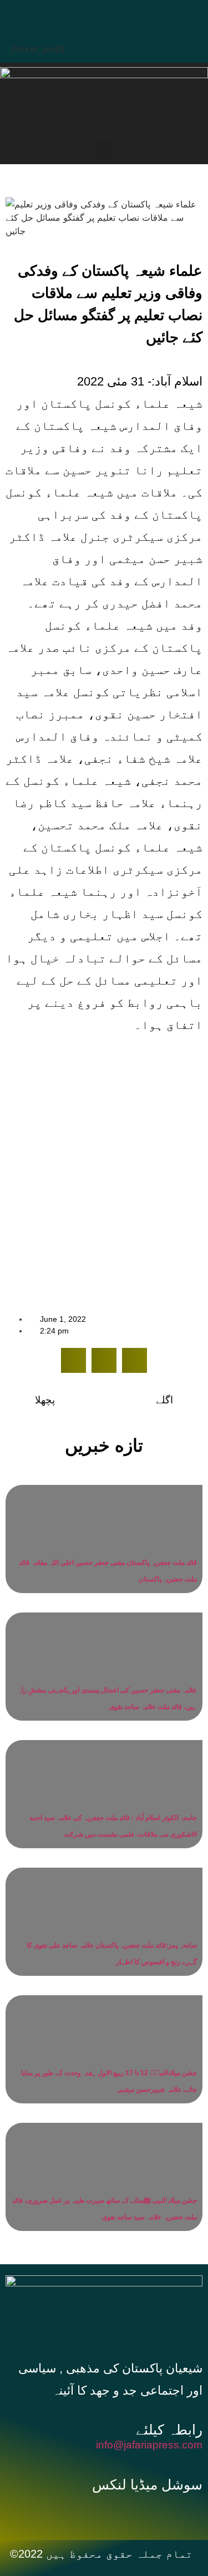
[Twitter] (90, 14)
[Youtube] (124, 14)
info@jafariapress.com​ (149, 2445)
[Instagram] (157, 14)
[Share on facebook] (73, 1360)
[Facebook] (57, 14)
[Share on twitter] (104, 1360)
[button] (104, 151)
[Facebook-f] (77, 2512)
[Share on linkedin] (135, 1360)
